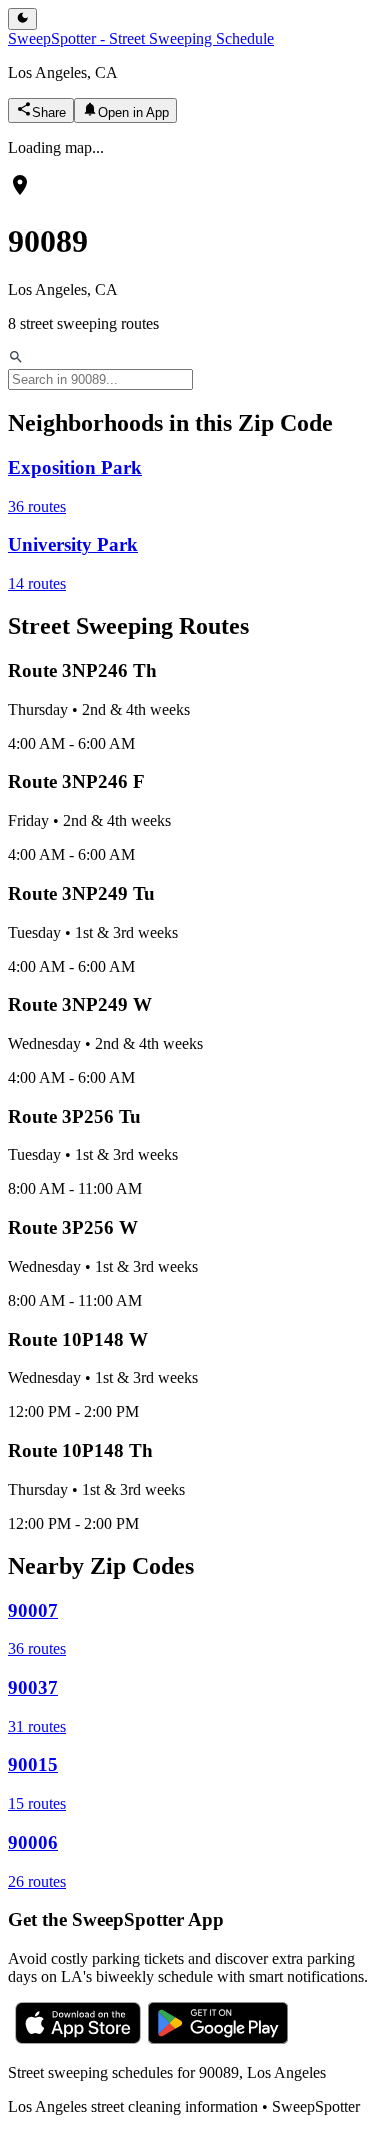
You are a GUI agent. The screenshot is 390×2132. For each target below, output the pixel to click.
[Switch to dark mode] (22, 19)
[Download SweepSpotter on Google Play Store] (218, 2038)
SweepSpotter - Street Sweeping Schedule (141, 38)
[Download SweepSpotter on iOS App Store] (78, 2038)
